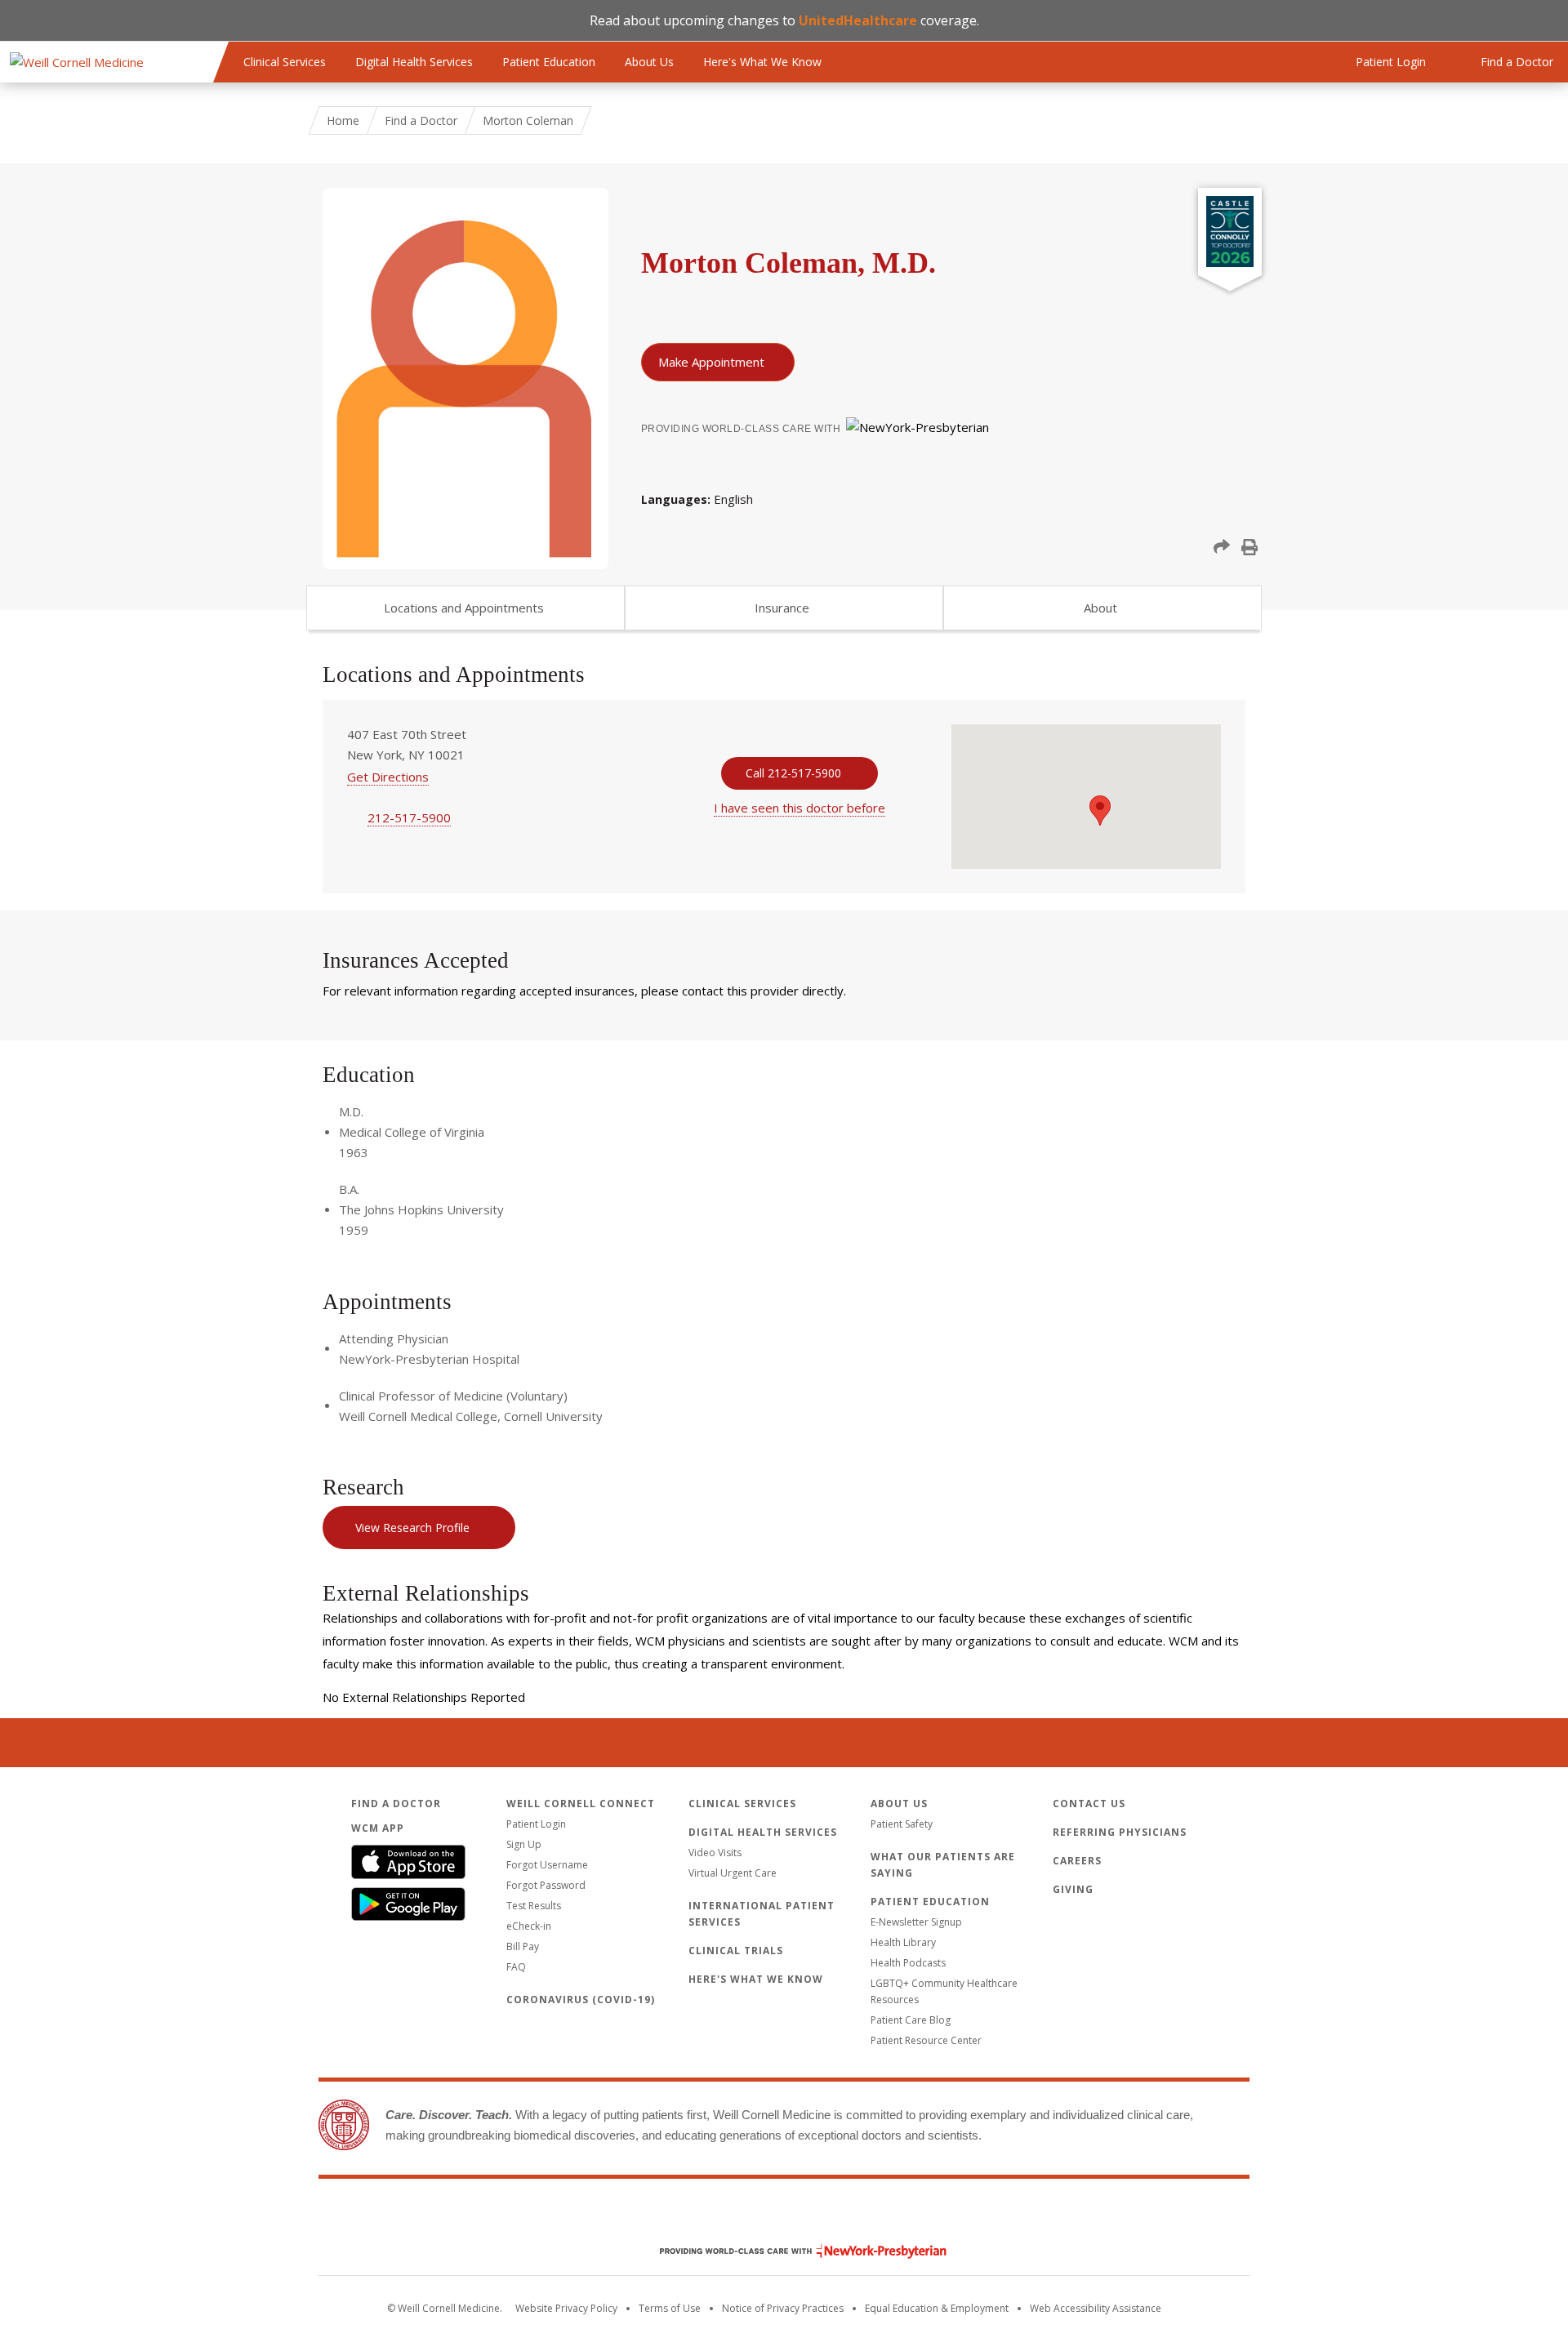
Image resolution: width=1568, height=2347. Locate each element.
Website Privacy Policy (566, 2308)
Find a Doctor (421, 120)
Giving (1073, 1889)
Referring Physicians (1120, 1832)
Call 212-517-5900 (793, 773)
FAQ (516, 1967)
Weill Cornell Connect (581, 1804)
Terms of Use (670, 2308)
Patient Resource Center (926, 2040)
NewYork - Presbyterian (791, 2251)
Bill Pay (523, 1946)
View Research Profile (412, 1528)
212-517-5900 (409, 817)
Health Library (903, 1942)
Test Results (534, 1906)
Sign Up (524, 1844)
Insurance (782, 608)
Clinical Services (285, 62)
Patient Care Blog (911, 2020)
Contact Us (1089, 1804)
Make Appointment (711, 362)
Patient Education (549, 62)
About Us (649, 62)
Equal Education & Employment (937, 2308)
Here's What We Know (762, 62)
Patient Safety (902, 1824)
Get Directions (388, 777)
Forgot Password (546, 1885)
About (1100, 608)
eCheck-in (529, 1926)
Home (343, 120)
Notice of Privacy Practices (783, 2308)
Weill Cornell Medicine (784, 2216)
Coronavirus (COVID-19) (581, 2000)
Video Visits (715, 1853)
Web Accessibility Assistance (1096, 2308)
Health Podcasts (908, 1963)
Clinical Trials (736, 1951)
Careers (1077, 1861)
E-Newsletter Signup (916, 1922)
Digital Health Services (414, 62)
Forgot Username (547, 1865)
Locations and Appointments (464, 608)
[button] (1222, 547)
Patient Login (536, 1824)
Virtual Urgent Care (733, 1873)
